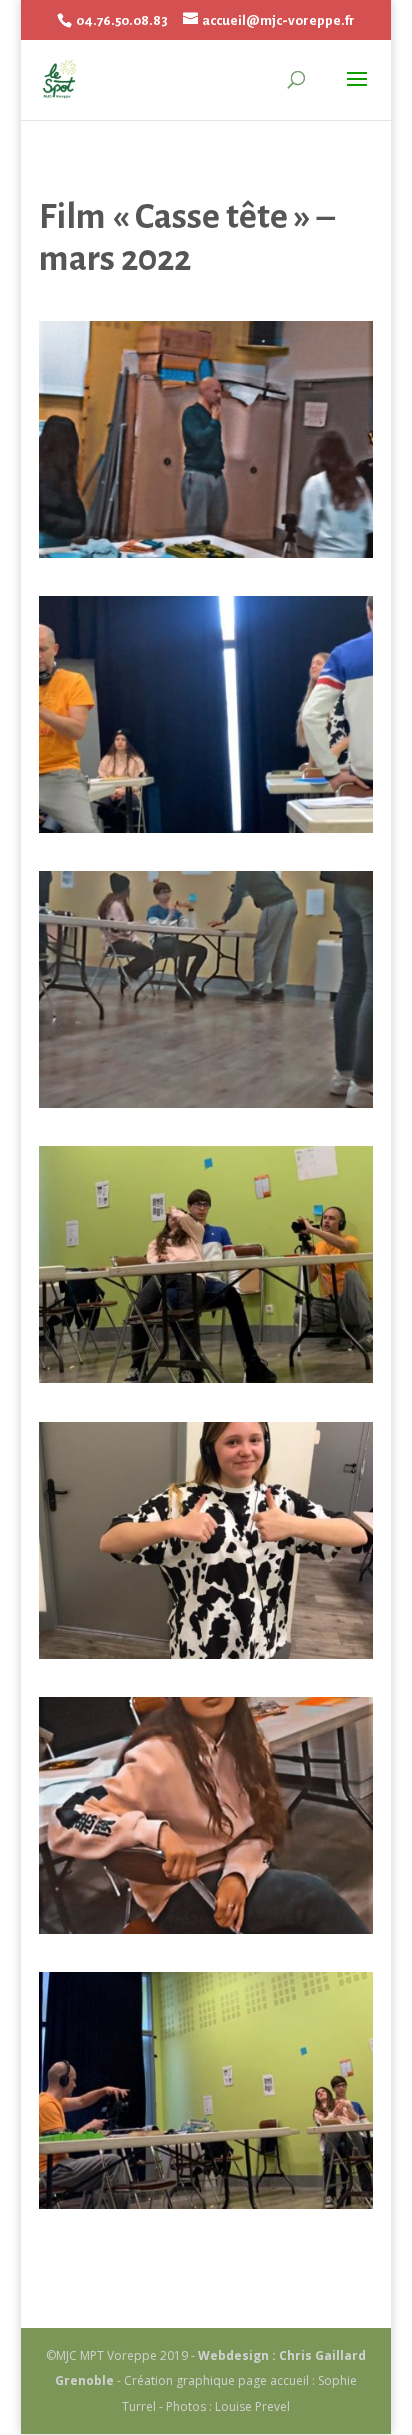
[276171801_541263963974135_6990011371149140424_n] (206, 1653)
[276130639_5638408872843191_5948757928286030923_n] (206, 552)
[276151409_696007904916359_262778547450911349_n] (206, 1102)
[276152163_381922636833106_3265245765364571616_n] (206, 1377)
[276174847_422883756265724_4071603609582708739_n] (206, 1928)
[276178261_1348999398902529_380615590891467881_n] (206, 2203)
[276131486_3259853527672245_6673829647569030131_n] (206, 827)
